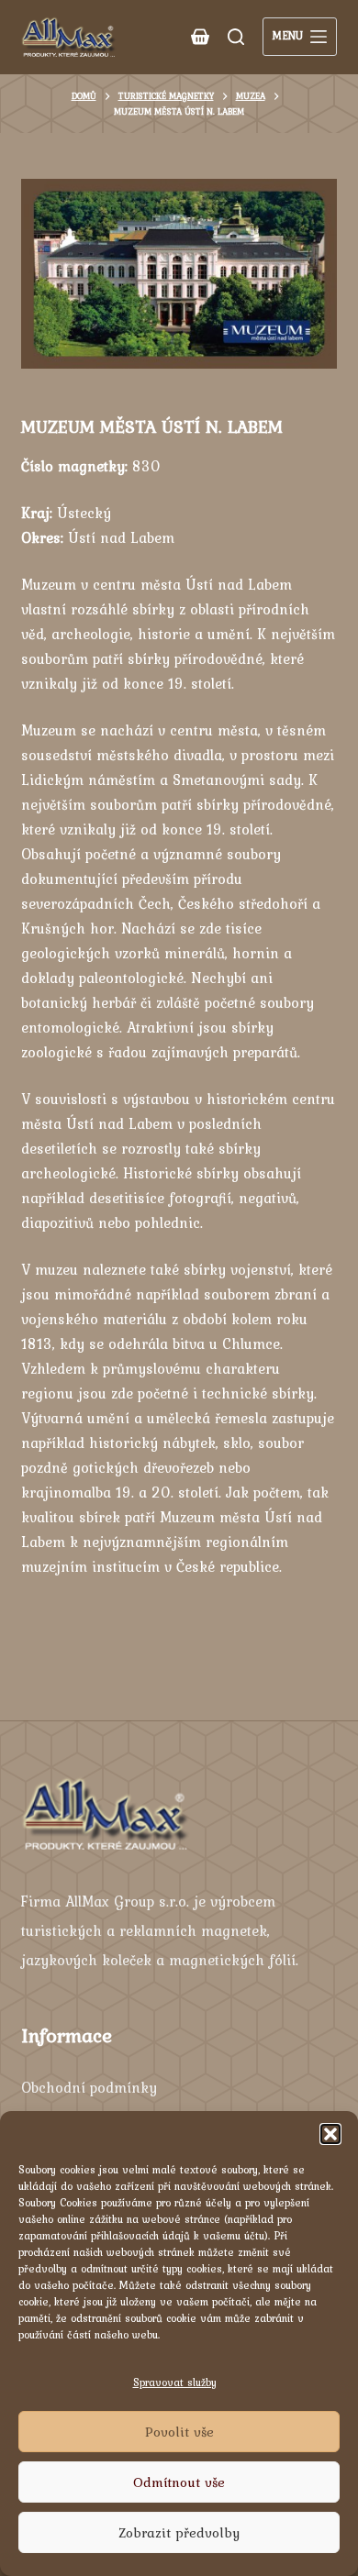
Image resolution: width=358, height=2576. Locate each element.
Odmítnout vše (179, 2482)
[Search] (236, 37)
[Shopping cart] (200, 37)
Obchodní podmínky (89, 2087)
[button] (330, 2134)
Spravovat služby (175, 2383)
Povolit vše (179, 2432)
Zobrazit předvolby (179, 2533)
